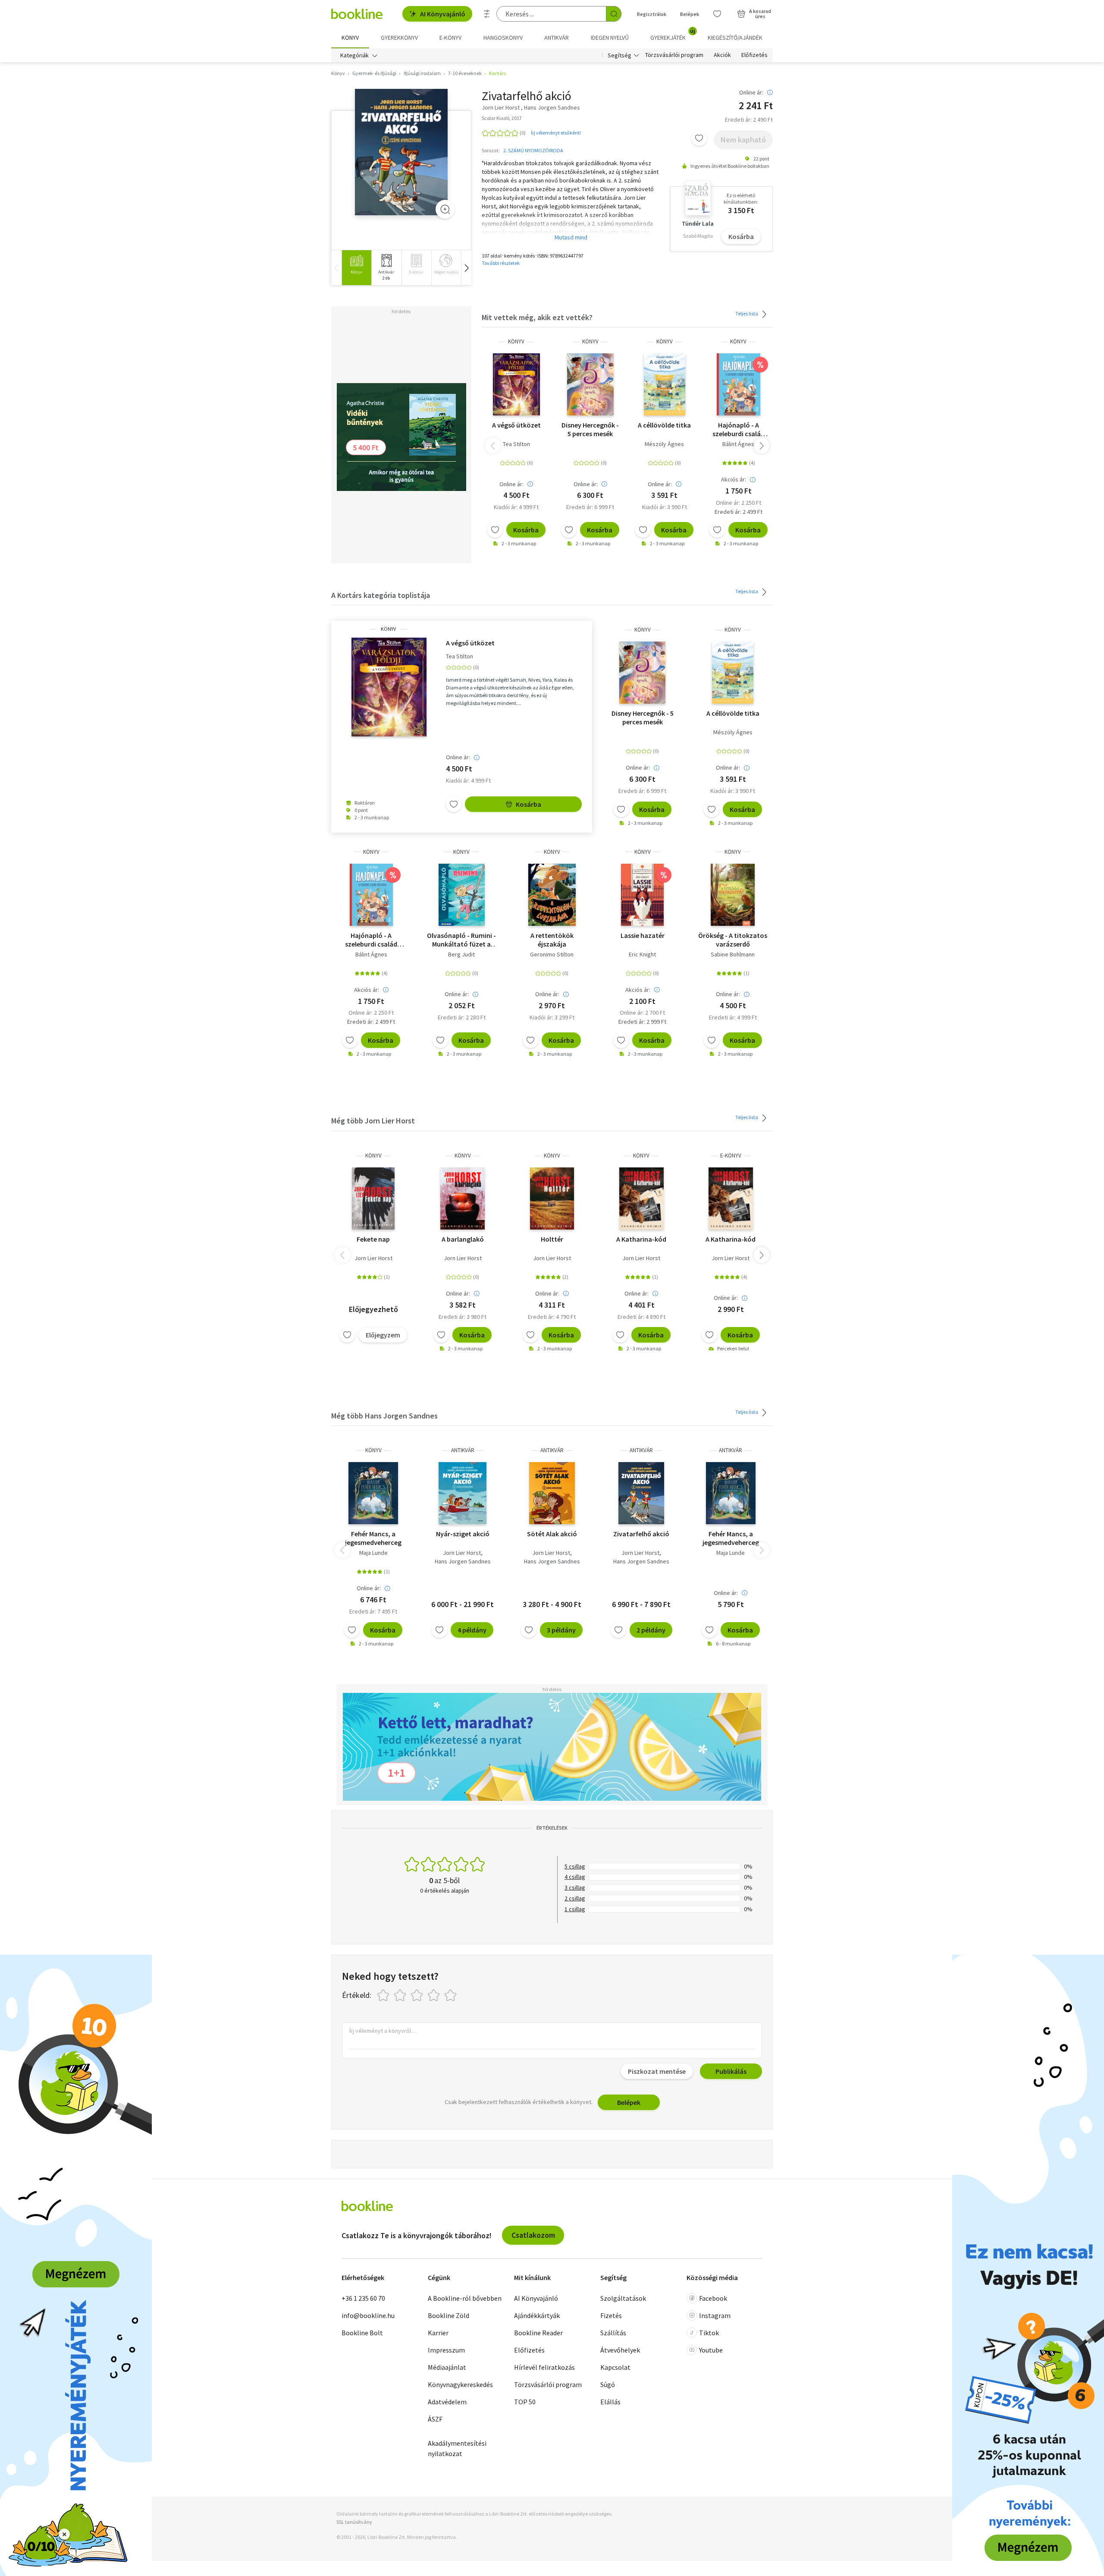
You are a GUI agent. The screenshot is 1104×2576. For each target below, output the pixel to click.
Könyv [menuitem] (350, 38)
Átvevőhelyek (620, 2350)
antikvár (463, 1450)
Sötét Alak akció (552, 1534)
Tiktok (709, 2333)
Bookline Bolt (362, 2333)
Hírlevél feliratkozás (544, 2367)
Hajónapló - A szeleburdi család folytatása (739, 429)
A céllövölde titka (664, 425)
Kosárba (741, 236)
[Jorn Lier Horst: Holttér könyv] (552, 1198)
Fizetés (611, 2315)
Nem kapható (743, 140)
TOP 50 (525, 2402)
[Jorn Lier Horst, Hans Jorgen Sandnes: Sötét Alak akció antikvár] (552, 1493)
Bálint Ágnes (738, 444)
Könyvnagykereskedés (460, 2384)
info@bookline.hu (368, 2315)
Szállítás (613, 2333)
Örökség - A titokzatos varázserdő (733, 940)
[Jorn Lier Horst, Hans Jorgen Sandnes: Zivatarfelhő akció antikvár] (641, 1493)
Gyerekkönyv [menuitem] (399, 38)
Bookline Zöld (448, 2315)
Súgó (608, 2384)
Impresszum (446, 2350)
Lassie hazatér (643, 935)
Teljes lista (747, 313)
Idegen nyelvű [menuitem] (610, 38)
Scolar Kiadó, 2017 (502, 118)
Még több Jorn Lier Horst (373, 1121)
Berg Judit (461, 954)
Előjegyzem (383, 1335)
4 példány (472, 1630)
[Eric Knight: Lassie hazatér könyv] (642, 895)
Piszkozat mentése (657, 2071)
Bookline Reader (538, 2333)
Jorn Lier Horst (373, 1258)
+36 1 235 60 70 (363, 2298)
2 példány (651, 1630)
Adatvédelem (447, 2402)
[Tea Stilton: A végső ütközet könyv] (516, 384)
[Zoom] (445, 209)
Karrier (438, 2333)
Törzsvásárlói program (674, 55)
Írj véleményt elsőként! (556, 133)
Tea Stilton (516, 444)
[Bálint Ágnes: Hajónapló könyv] (738, 384)
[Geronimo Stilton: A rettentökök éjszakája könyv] (552, 895)
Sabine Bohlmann (733, 954)
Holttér (552, 1239)
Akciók (722, 55)
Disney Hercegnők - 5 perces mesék (590, 429)
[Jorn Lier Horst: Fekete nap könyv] (373, 1198)
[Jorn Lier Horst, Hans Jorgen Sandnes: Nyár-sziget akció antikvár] (463, 1493)
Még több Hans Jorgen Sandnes (384, 1416)
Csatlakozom (533, 2235)
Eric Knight (642, 954)
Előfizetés (754, 55)
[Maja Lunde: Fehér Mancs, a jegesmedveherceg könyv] (373, 1493)
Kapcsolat (615, 2367)
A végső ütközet (516, 425)
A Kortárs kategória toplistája (381, 595)
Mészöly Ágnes (664, 444)
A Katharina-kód (641, 1239)
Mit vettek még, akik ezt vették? (537, 317)
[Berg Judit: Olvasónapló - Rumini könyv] (462, 895)
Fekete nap (373, 1239)
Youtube (711, 2350)
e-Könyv (731, 1156)
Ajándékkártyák (537, 2315)
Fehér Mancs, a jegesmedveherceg (373, 1538)
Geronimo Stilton (552, 954)
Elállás (610, 2402)
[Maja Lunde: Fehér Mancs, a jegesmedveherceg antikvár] (731, 1493)
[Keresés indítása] (614, 14)
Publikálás (731, 2071)
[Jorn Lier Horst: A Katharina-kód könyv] (641, 1198)
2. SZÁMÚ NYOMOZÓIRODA (533, 150)
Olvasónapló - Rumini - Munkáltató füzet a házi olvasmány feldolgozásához (461, 940)
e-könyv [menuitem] (450, 38)
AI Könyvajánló (443, 14)
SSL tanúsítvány (354, 2522)
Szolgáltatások (623, 2298)
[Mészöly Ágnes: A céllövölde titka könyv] (665, 384)
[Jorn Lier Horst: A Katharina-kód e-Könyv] (731, 1198)
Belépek (690, 14)
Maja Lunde (373, 1553)
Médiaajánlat (447, 2367)
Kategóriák (354, 55)
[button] (466, 268)
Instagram (715, 2315)
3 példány (561, 1630)
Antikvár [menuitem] (557, 38)
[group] (356, 268)
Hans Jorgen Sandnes (463, 1561)
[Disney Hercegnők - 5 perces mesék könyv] (590, 384)
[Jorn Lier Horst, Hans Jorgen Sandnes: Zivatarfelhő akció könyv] (401, 152)
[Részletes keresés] (487, 14)
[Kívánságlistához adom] (699, 138)
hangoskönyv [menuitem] (503, 38)
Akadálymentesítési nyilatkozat (457, 2448)
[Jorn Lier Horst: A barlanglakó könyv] (463, 1198)
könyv (516, 341)
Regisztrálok (652, 14)
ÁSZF (435, 2419)
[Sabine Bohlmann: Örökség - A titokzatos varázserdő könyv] (733, 895)
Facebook (713, 2298)
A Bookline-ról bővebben (465, 2298)
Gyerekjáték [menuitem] (673, 35)
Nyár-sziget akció (463, 1534)
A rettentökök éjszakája (552, 940)
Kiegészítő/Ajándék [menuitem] (735, 38)
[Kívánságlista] (717, 14)
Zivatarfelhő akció (641, 1534)
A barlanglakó (463, 1239)
